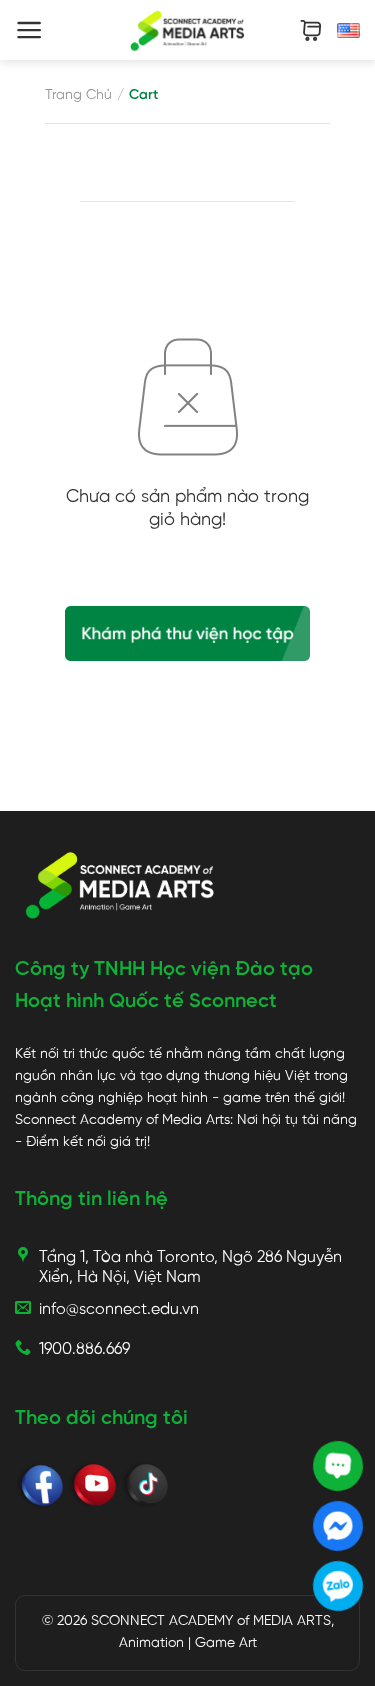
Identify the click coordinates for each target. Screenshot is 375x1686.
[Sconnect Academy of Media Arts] (187, 30)
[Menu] (29, 30)
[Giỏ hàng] (311, 30)
